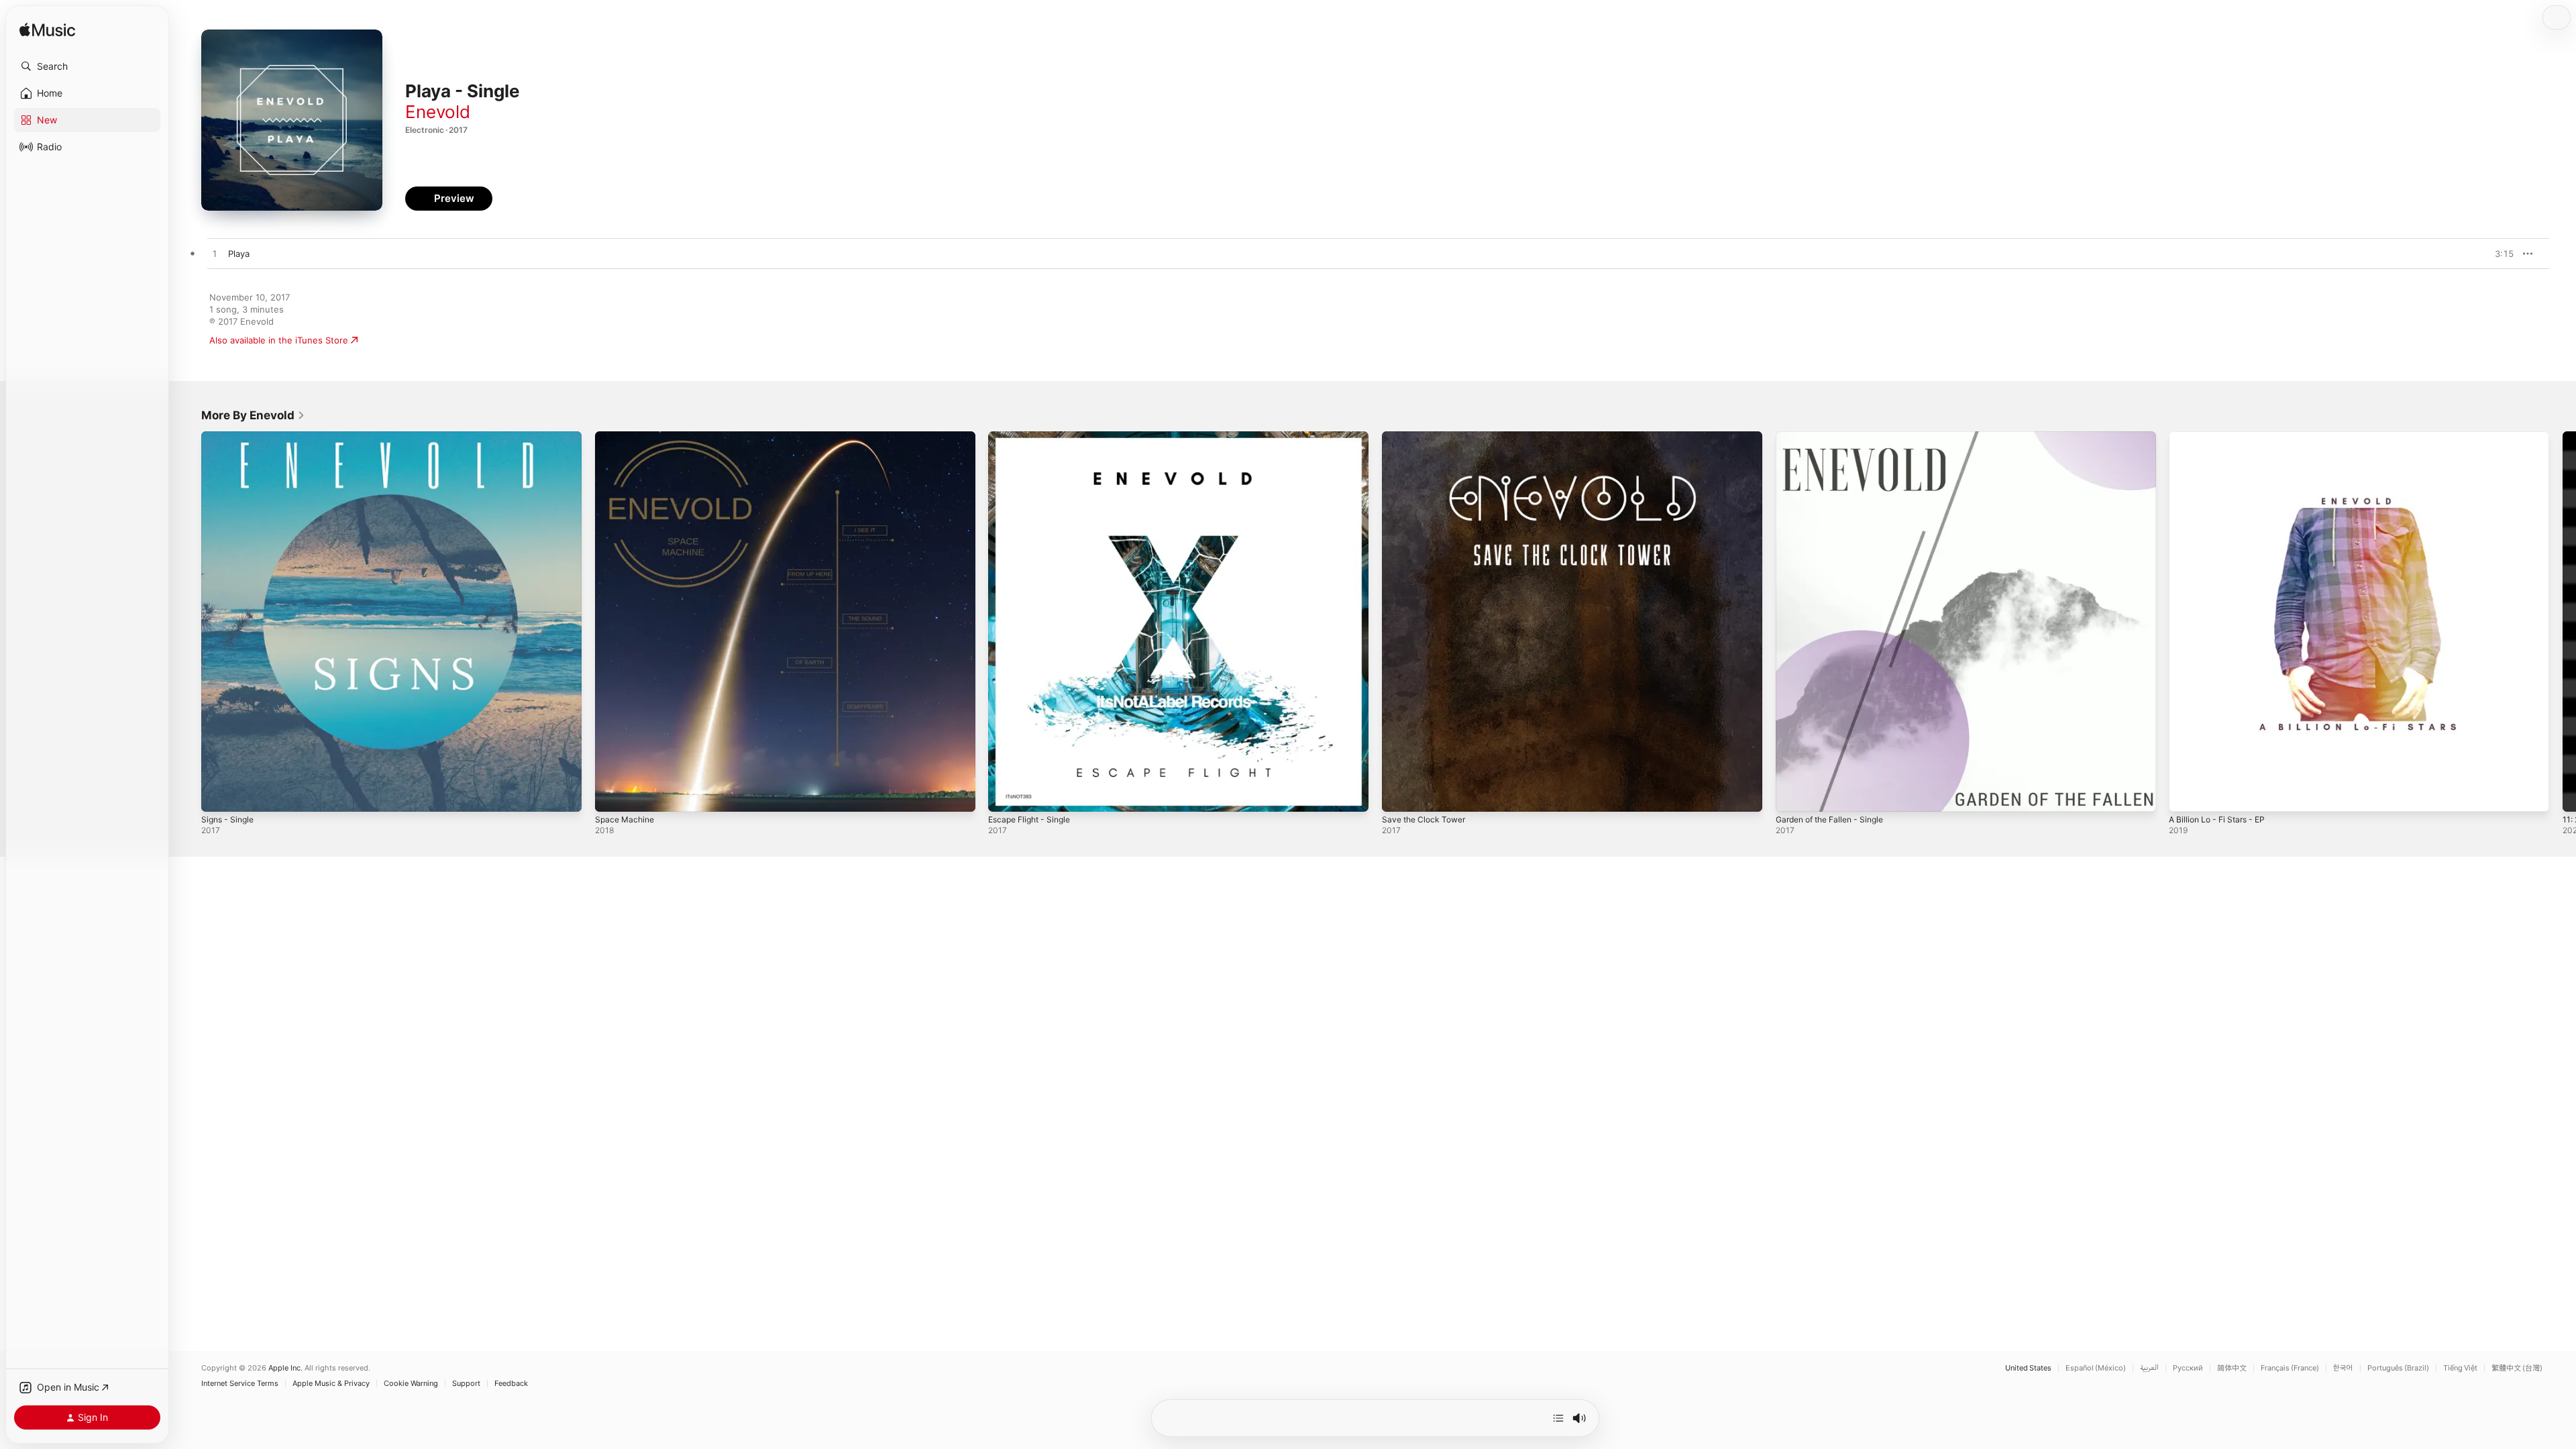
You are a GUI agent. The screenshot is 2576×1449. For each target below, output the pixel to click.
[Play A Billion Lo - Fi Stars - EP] (2186, 795)
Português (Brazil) (2398, 1368)
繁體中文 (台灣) (2517, 1368)
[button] (87, 66)
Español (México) (2096, 1368)
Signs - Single (230, 437)
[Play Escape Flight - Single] (1005, 795)
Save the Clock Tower (1428, 437)
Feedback (511, 1384)
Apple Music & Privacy (331, 1384)
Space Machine (627, 437)
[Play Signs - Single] (218, 795)
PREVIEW (2499, 254)
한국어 (2343, 1368)
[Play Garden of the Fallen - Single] (1792, 795)
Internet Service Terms (240, 1384)
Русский (2188, 1368)
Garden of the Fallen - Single (1836, 437)
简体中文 (2232, 1368)
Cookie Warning (411, 1384)
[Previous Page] (188, 621)
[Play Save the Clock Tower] (1399, 795)
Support (466, 1384)
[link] (253, 415)
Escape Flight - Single (1034, 437)
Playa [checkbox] (239, 254)
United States (2028, 1368)
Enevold (438, 112)
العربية (2149, 1368)
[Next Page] (2563, 621)
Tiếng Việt (2460, 1368)
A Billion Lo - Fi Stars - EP (2222, 437)
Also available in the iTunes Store (279, 340)
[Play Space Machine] (612, 795)
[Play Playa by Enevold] (215, 254)
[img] (47, 31)
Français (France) (2290, 1368)
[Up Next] (1558, 1418)
